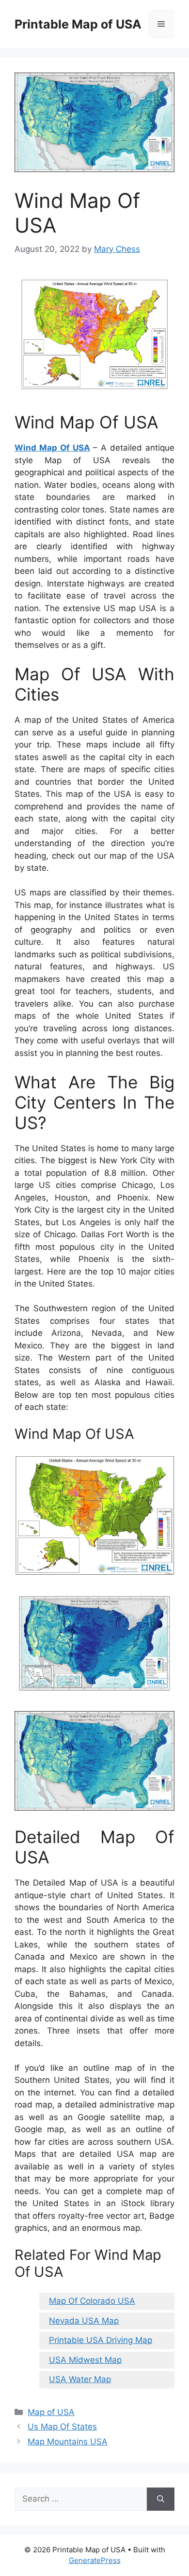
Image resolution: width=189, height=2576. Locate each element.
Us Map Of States (62, 2427)
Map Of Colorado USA (92, 2301)
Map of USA (51, 2412)
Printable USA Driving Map (101, 2340)
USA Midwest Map (85, 2360)
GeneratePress (95, 2560)
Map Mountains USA (68, 2442)
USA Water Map (80, 2379)
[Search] (161, 2499)
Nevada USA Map (84, 2321)
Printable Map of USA (78, 24)
